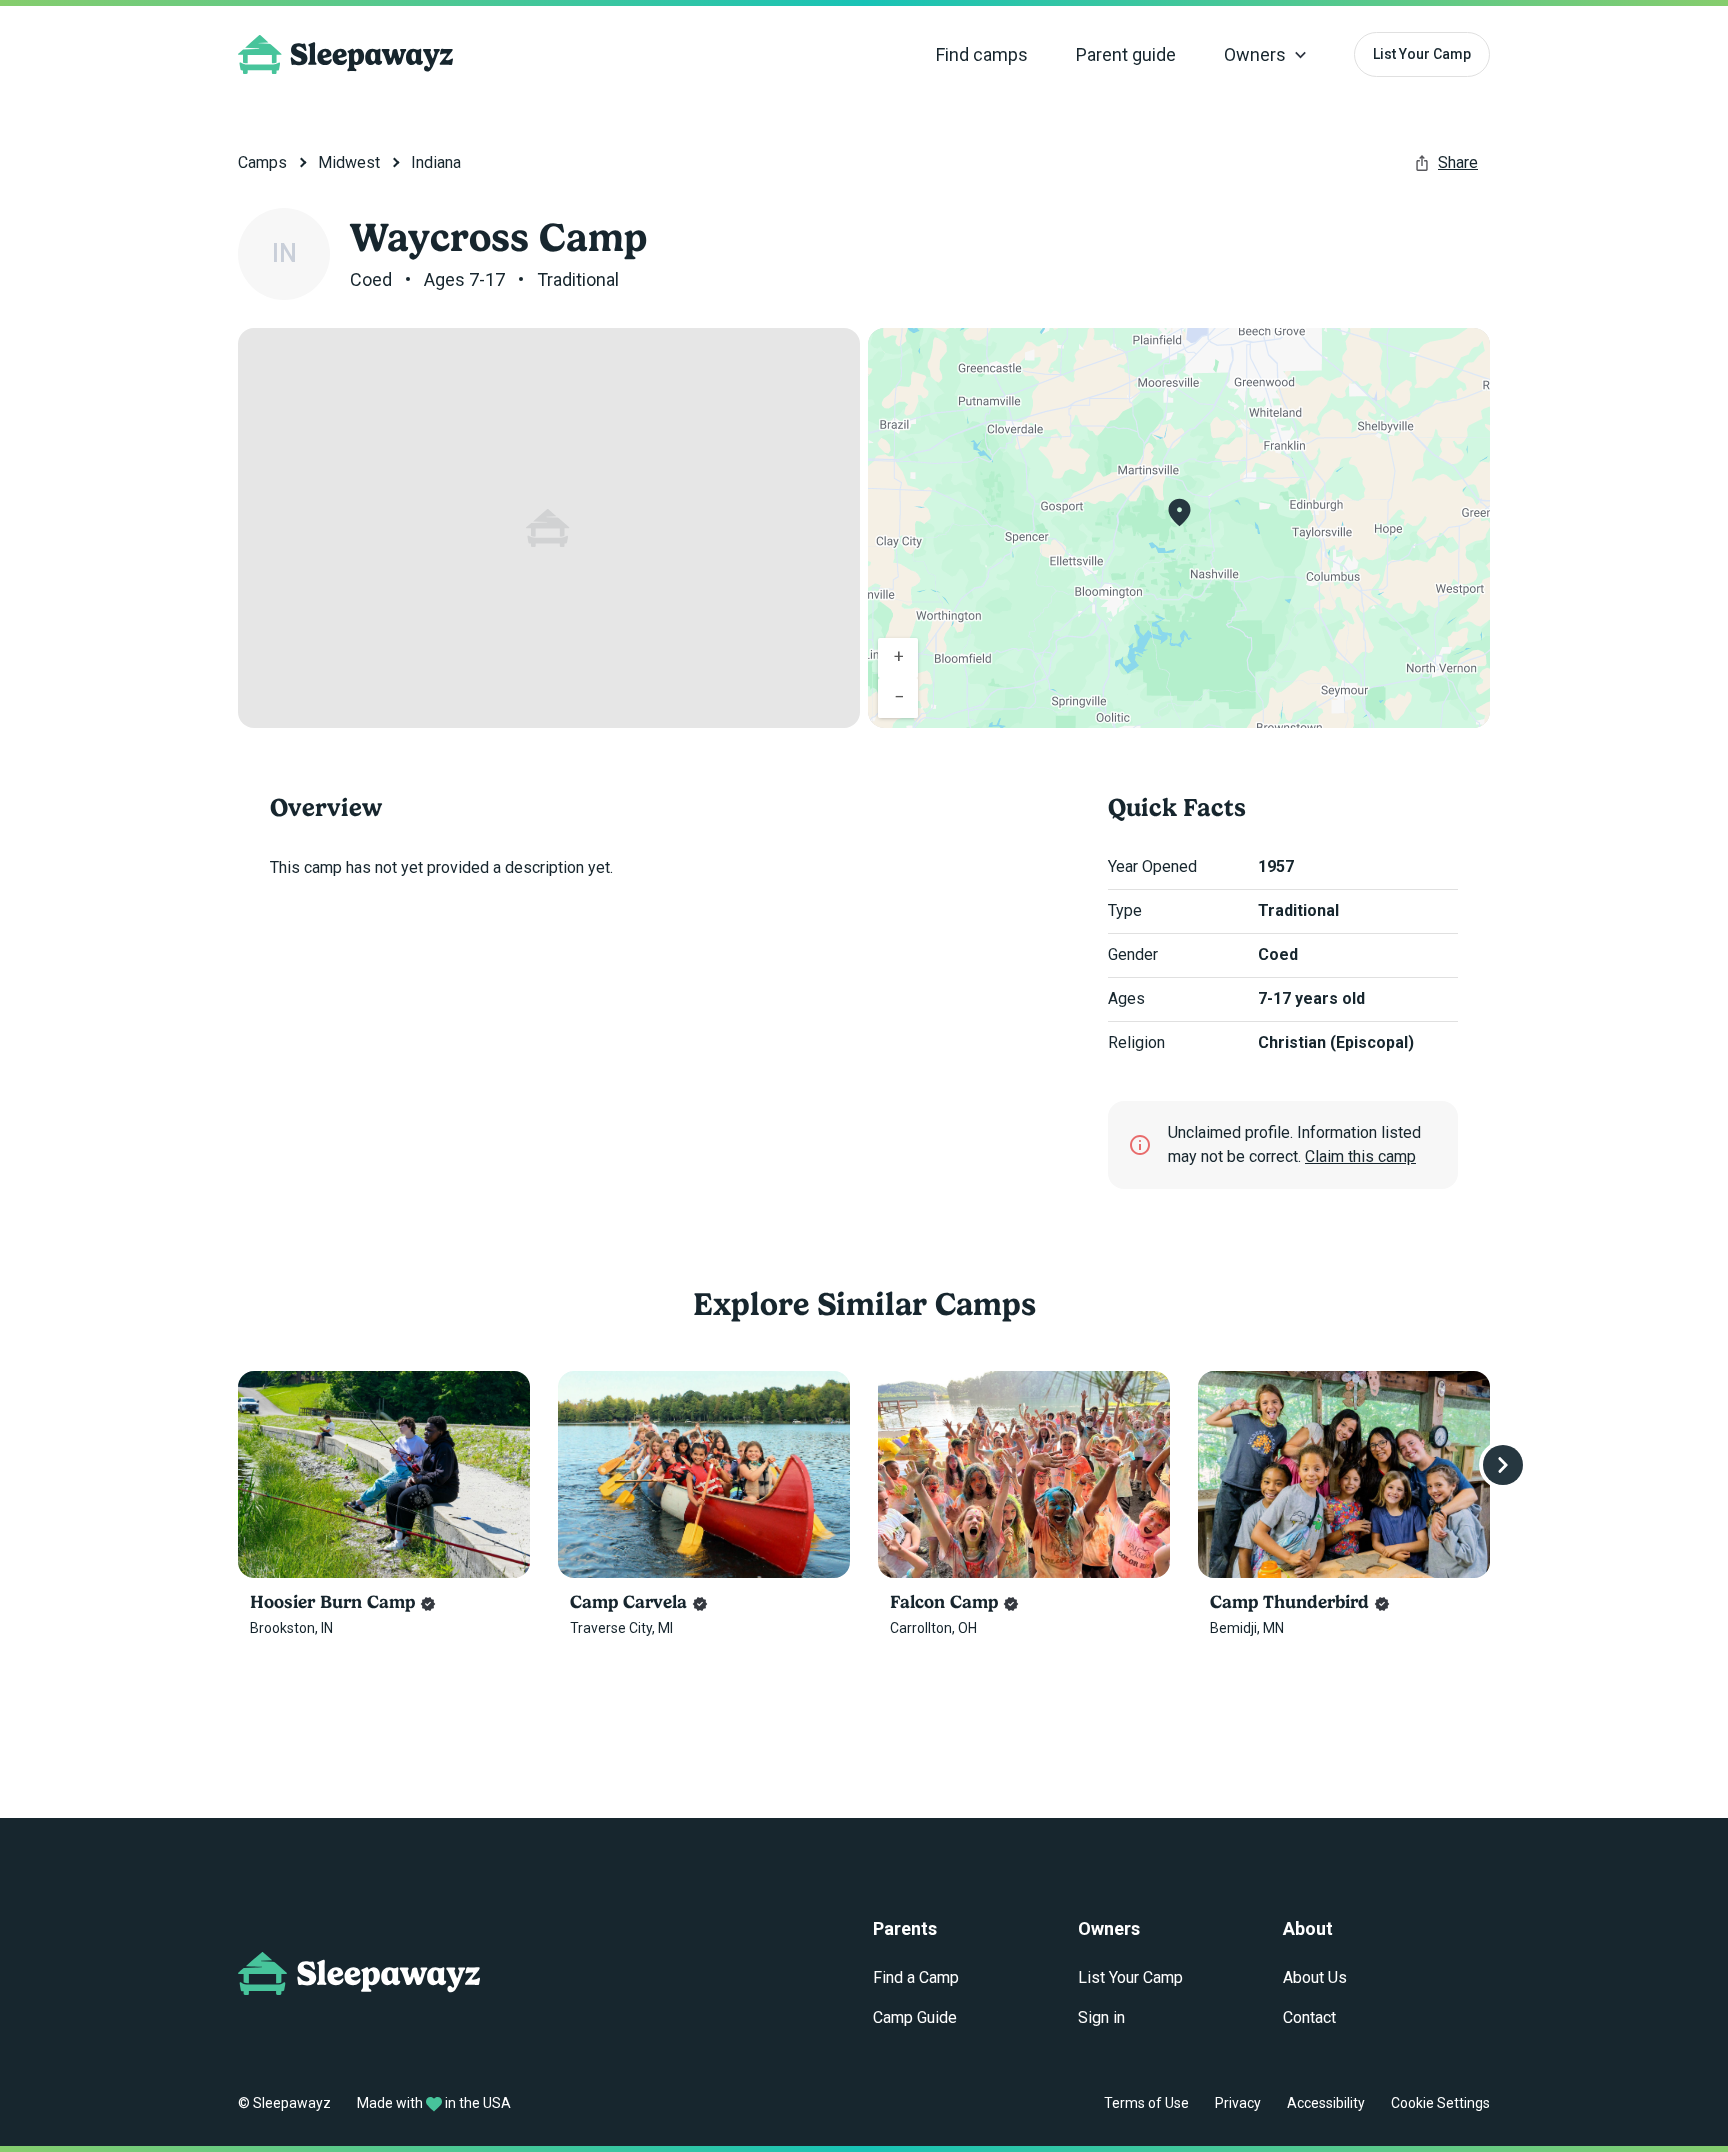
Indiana (436, 162)
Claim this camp (1360, 1156)
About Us (1315, 1977)
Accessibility (1326, 2103)
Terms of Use (1146, 2103)
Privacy (1238, 2103)
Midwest (349, 162)
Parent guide (1126, 54)
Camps (262, 162)
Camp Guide (915, 2017)
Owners (1255, 54)
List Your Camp (1422, 54)
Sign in (1101, 2017)
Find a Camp (916, 1977)
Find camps (982, 54)
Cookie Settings (1440, 2103)
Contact (1309, 2017)
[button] (1179, 512)
